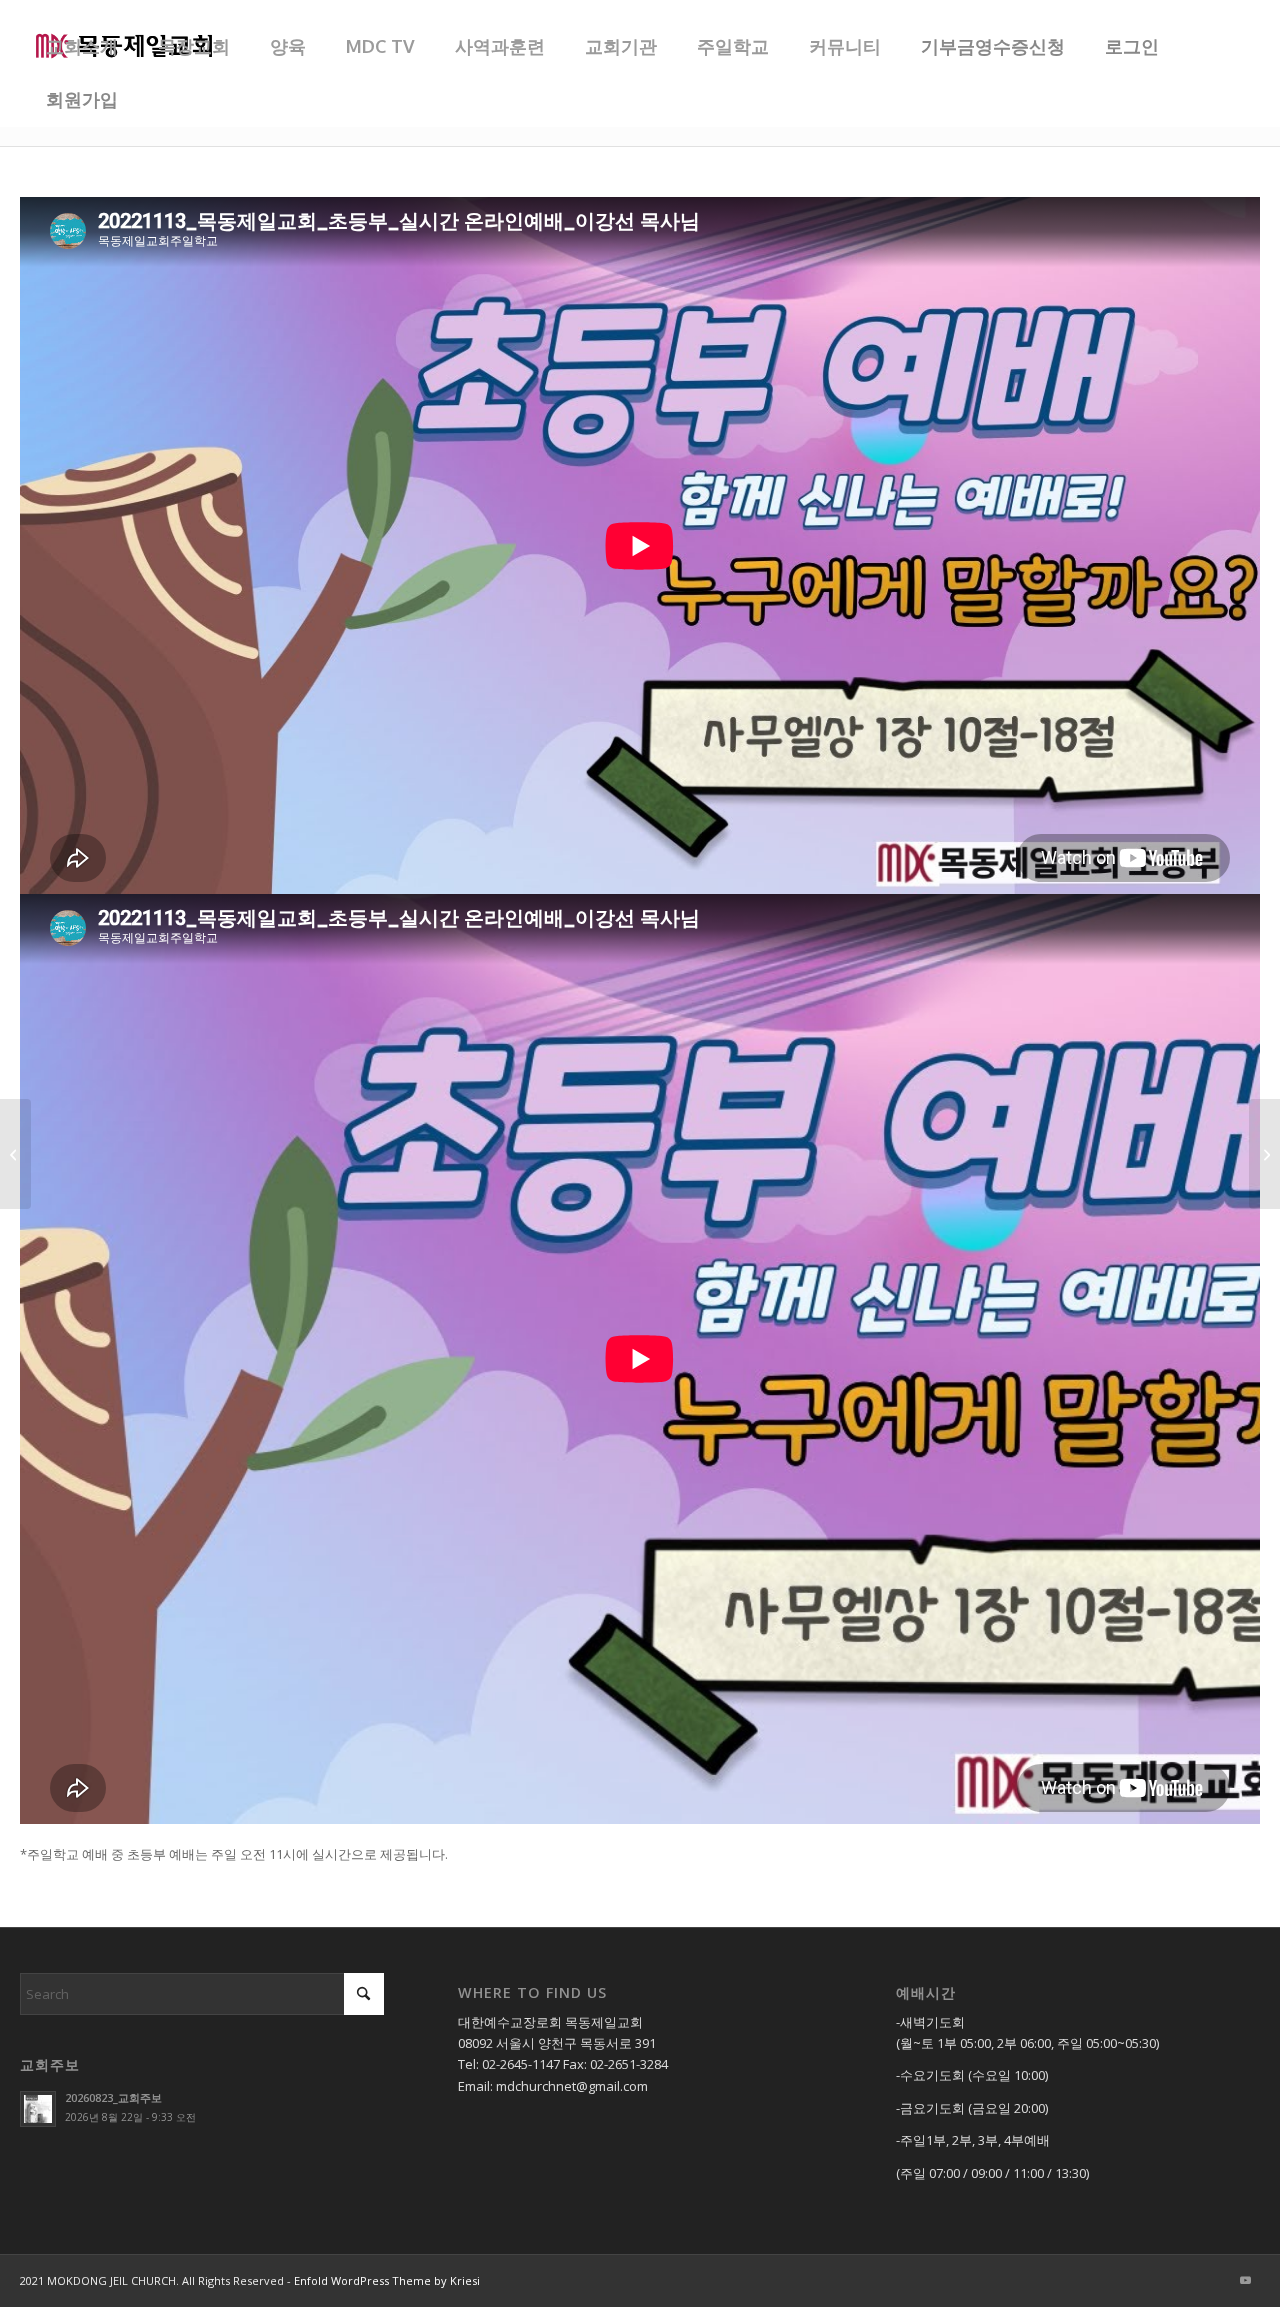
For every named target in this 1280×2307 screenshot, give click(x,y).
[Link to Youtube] (1245, 2280)
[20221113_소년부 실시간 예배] (1264, 1154)
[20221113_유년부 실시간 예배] (15, 1154)
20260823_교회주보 (113, 2097)
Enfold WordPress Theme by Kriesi (387, 2280)
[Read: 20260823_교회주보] (38, 2109)
